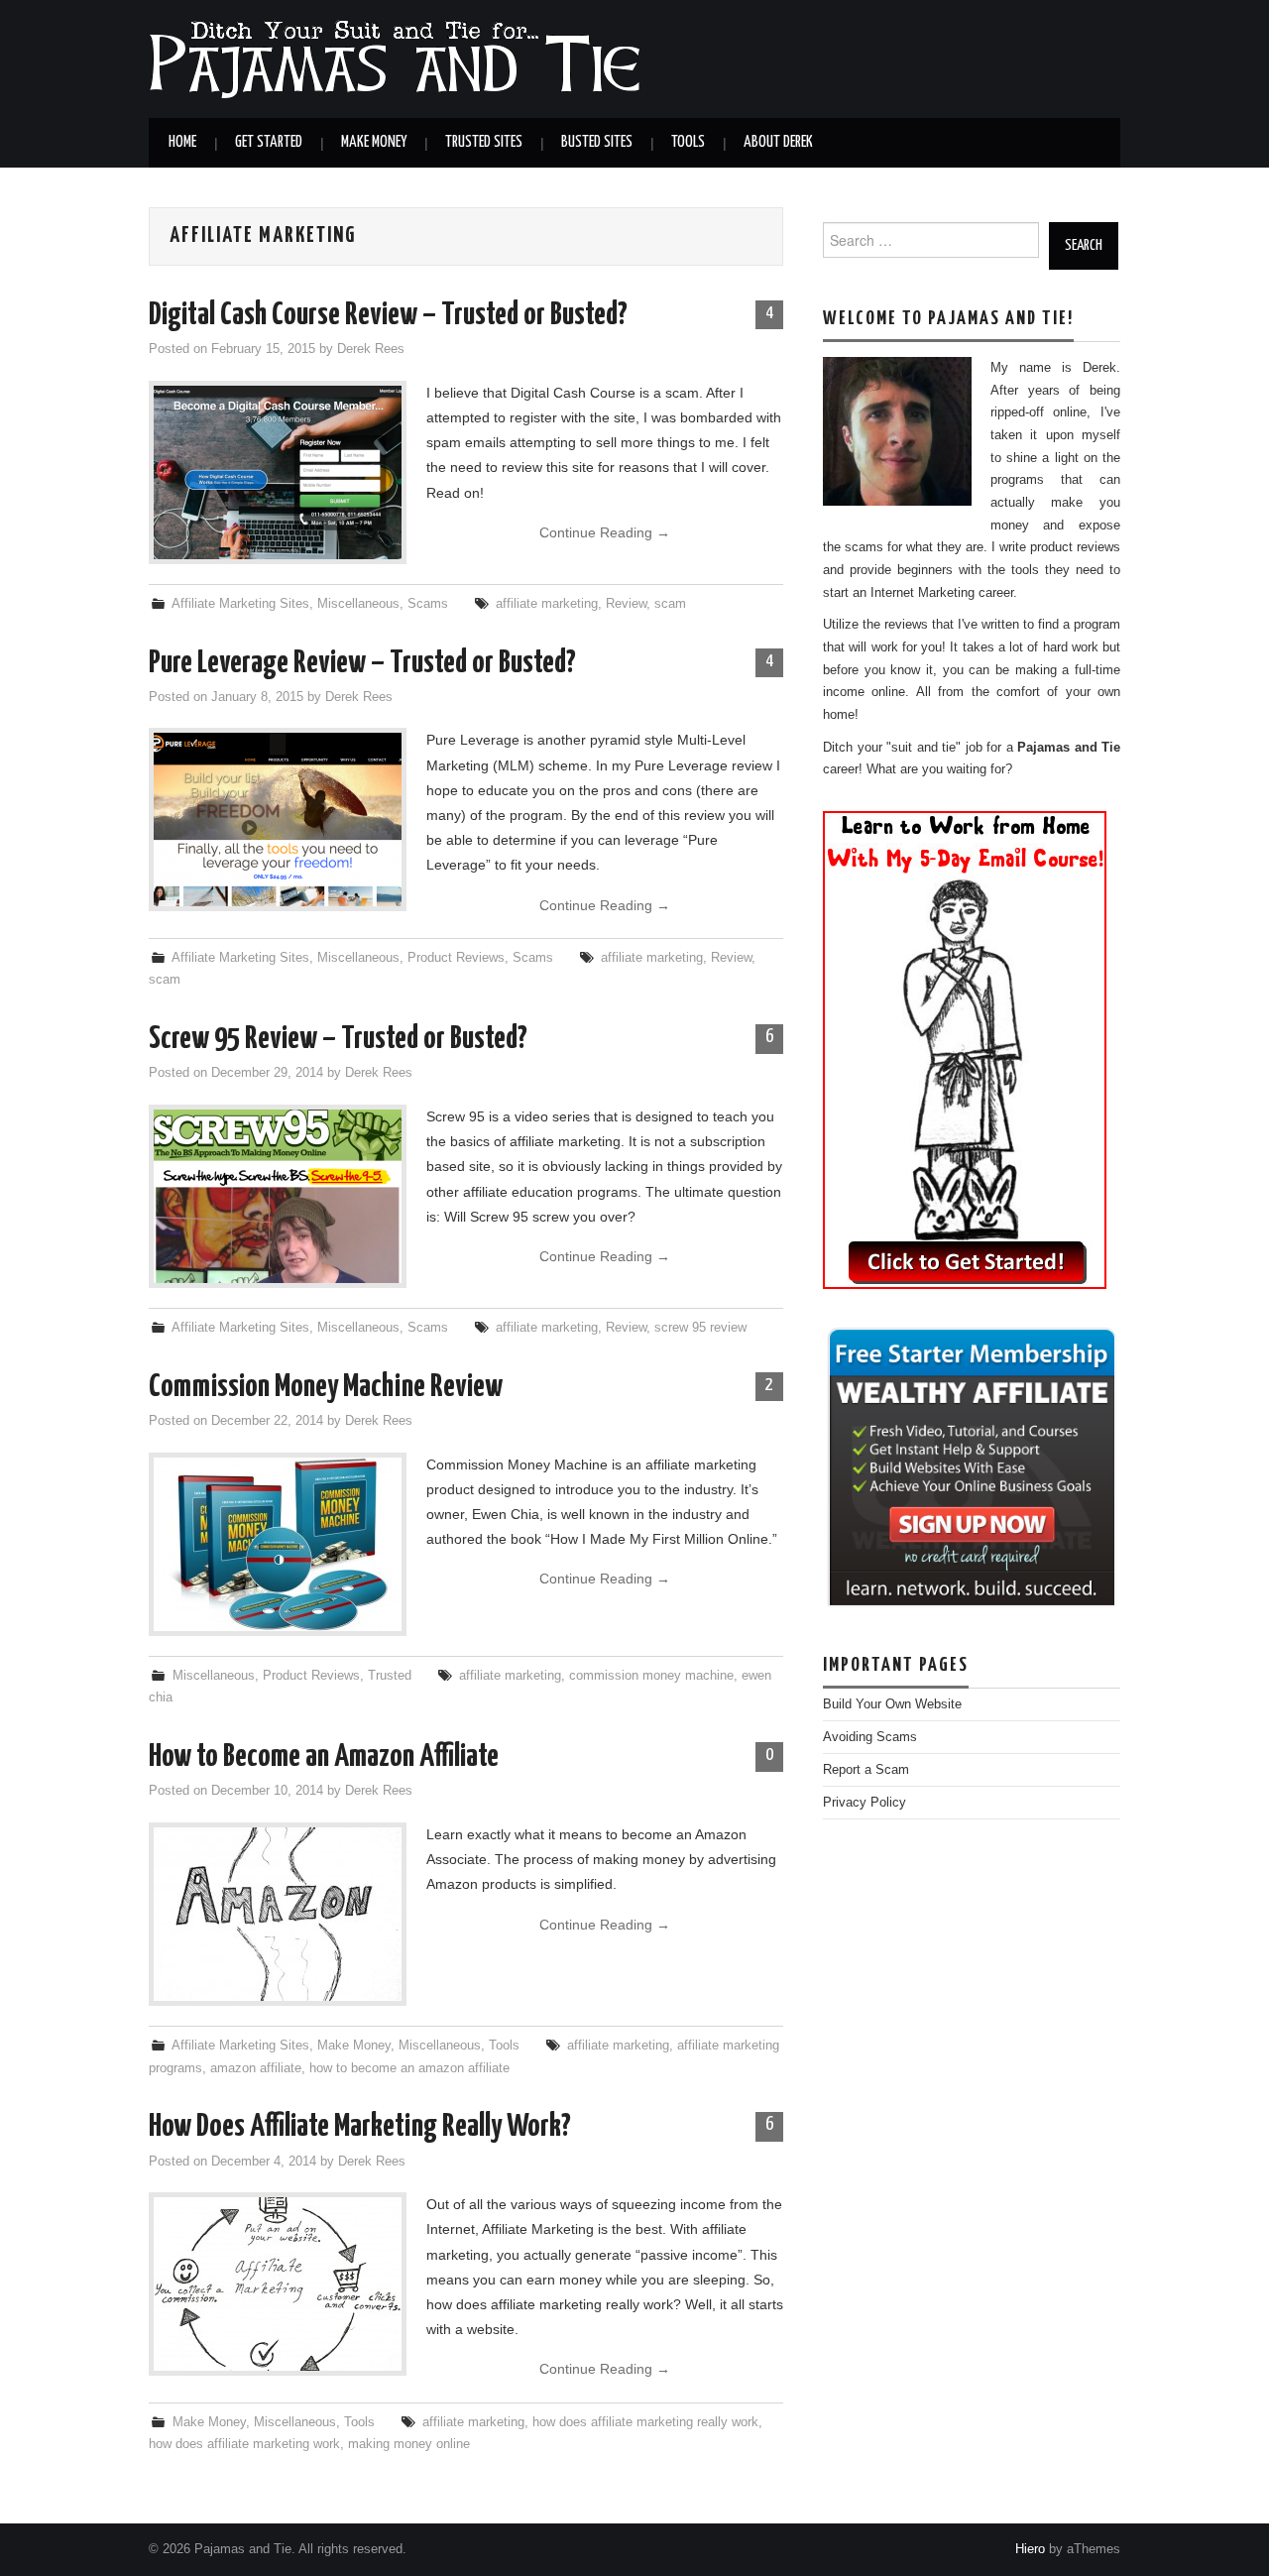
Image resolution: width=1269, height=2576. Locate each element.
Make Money (374, 142)
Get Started (269, 142)
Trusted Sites (484, 142)
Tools (688, 142)
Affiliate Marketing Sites (240, 604)
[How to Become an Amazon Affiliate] (278, 1914)
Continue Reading (605, 532)
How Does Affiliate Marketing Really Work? (360, 2127)
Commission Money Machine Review (326, 1387)
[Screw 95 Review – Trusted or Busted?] (278, 1196)
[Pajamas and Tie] (394, 58)
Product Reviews (456, 958)
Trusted (390, 1676)
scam (670, 604)
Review (626, 604)
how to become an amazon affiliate (409, 2068)
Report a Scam (866, 1770)
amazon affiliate (256, 2068)
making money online (409, 2444)
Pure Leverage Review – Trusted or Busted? (362, 663)
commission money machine (651, 1676)
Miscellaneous (358, 604)
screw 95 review (700, 1328)
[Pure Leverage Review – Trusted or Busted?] (278, 820)
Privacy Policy (865, 1803)
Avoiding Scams (870, 1737)
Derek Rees (371, 349)
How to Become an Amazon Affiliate (324, 1757)
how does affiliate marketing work (244, 2444)
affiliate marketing (547, 604)
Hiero (1030, 2549)
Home (182, 142)
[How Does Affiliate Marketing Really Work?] (278, 2284)
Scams (428, 604)
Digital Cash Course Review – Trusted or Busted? (388, 315)
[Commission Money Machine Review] (278, 1544)
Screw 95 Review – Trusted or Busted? (338, 1039)
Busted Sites (597, 142)
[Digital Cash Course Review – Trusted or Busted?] (278, 472)
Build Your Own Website (892, 1704)
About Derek (778, 142)
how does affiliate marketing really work (645, 2422)
